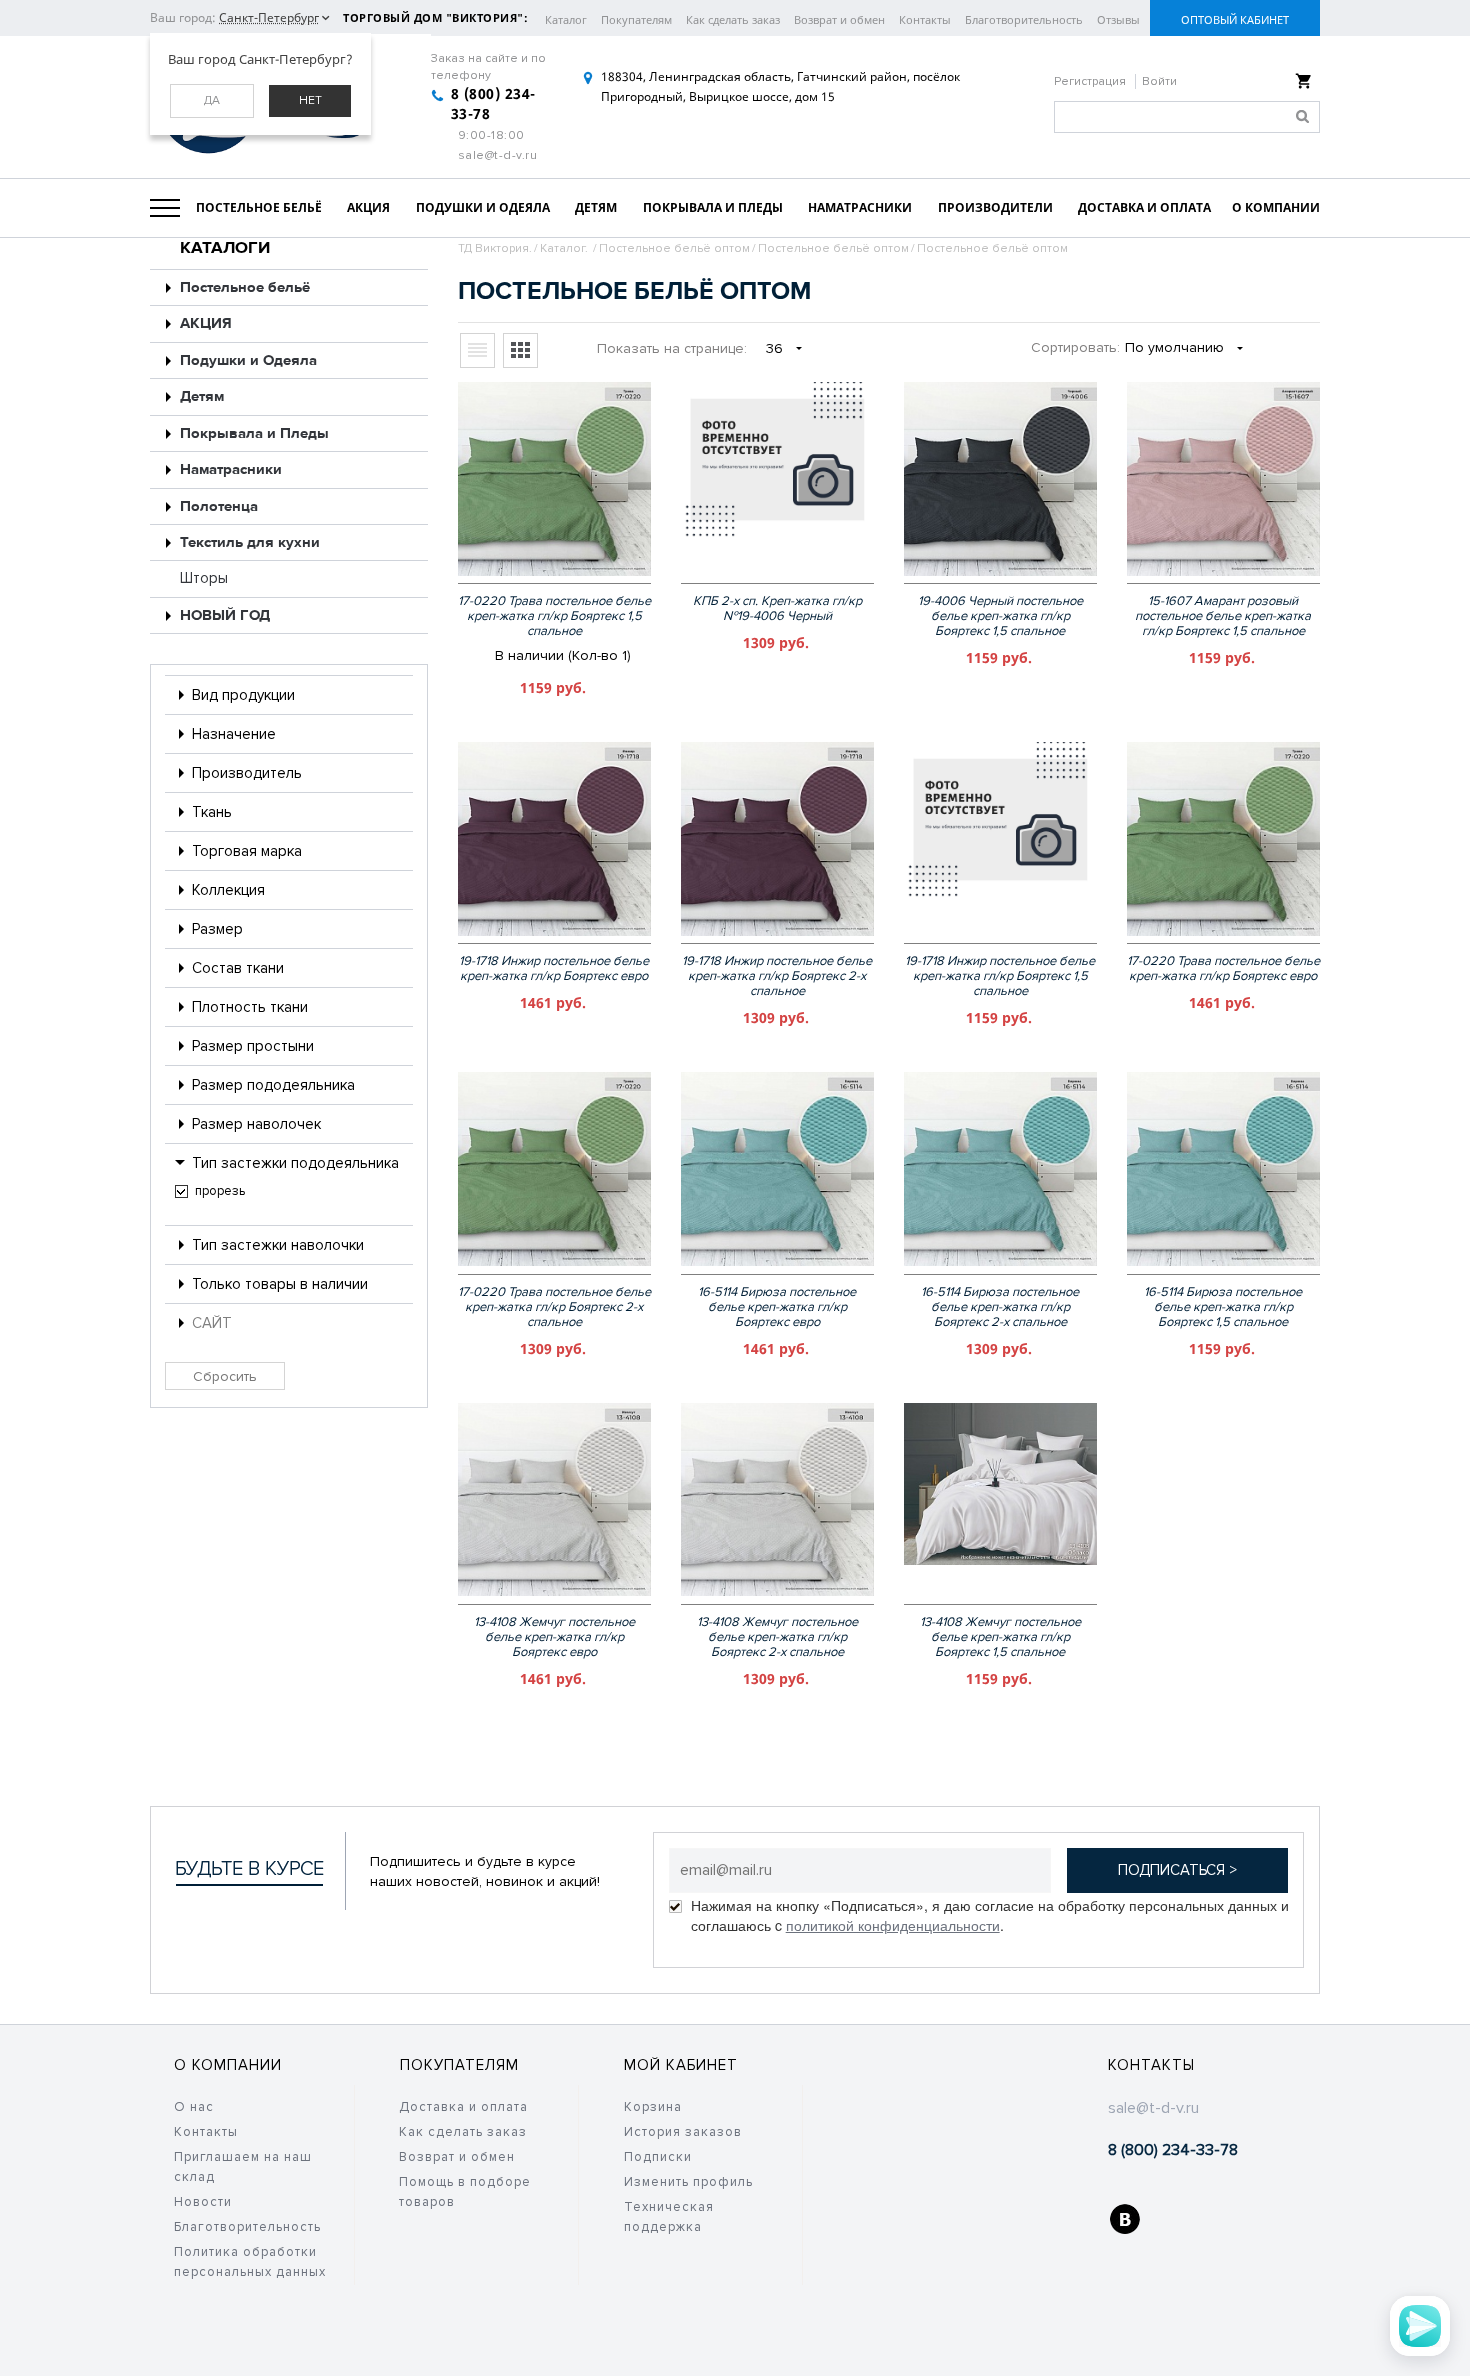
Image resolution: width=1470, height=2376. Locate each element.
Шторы (204, 578)
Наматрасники (231, 469)
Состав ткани (238, 968)
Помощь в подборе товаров (465, 2192)
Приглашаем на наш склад (243, 2167)
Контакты (925, 19)
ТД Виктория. (495, 248)
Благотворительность (1024, 19)
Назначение (234, 734)
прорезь (220, 1191)
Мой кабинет (681, 2065)
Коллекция (228, 890)
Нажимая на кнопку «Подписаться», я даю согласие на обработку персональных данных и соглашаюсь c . (990, 1915)
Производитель (247, 773)
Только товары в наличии (280, 1284)
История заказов (683, 2132)
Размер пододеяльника (273, 1085)
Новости (203, 2202)
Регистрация (1091, 81)
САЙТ (212, 1323)
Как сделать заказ (733, 19)
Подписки (658, 2157)
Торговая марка (247, 851)
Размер (217, 929)
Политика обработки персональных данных (250, 2262)
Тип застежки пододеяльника (295, 1163)
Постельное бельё (245, 287)
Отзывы (1118, 19)
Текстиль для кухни (250, 542)
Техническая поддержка (669, 2217)
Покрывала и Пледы (254, 433)
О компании (228, 2065)
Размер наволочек (256, 1124)
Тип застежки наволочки (278, 1245)
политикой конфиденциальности (893, 1925)
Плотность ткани (250, 1007)
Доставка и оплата (463, 2107)
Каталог (566, 19)
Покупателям (636, 19)
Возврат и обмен (839, 19)
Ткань (212, 812)
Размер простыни (253, 1046)
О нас (194, 2107)
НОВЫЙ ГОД (225, 615)
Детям (202, 396)
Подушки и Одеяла (248, 360)
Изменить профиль (688, 2182)
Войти (1159, 81)
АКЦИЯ (206, 323)
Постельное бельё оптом (674, 248)
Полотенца (219, 506)
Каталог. (565, 248)
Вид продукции (243, 695)
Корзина (653, 2107)
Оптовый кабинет (1235, 19)
